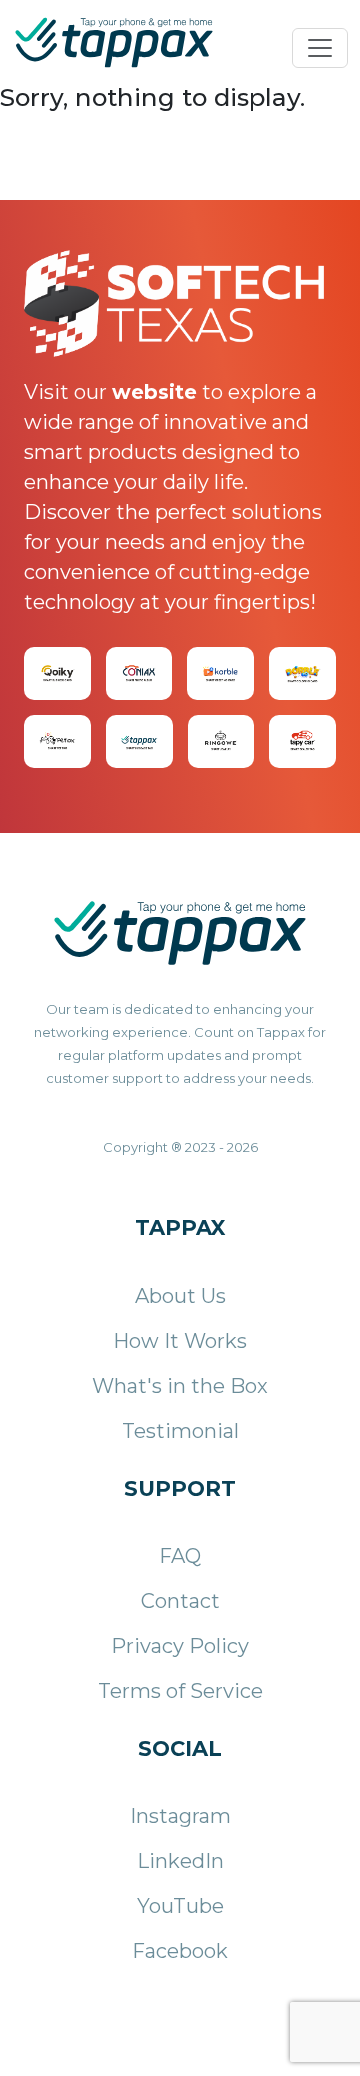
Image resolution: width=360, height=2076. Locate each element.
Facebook (180, 1951)
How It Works (180, 1341)
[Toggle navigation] (320, 48)
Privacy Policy (180, 1646)
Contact (180, 1601)
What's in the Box (180, 1386)
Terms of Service (180, 1691)
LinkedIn (180, 1861)
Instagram (180, 1816)
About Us (180, 1296)
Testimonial (180, 1431)
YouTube (180, 1906)
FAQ (180, 1556)
